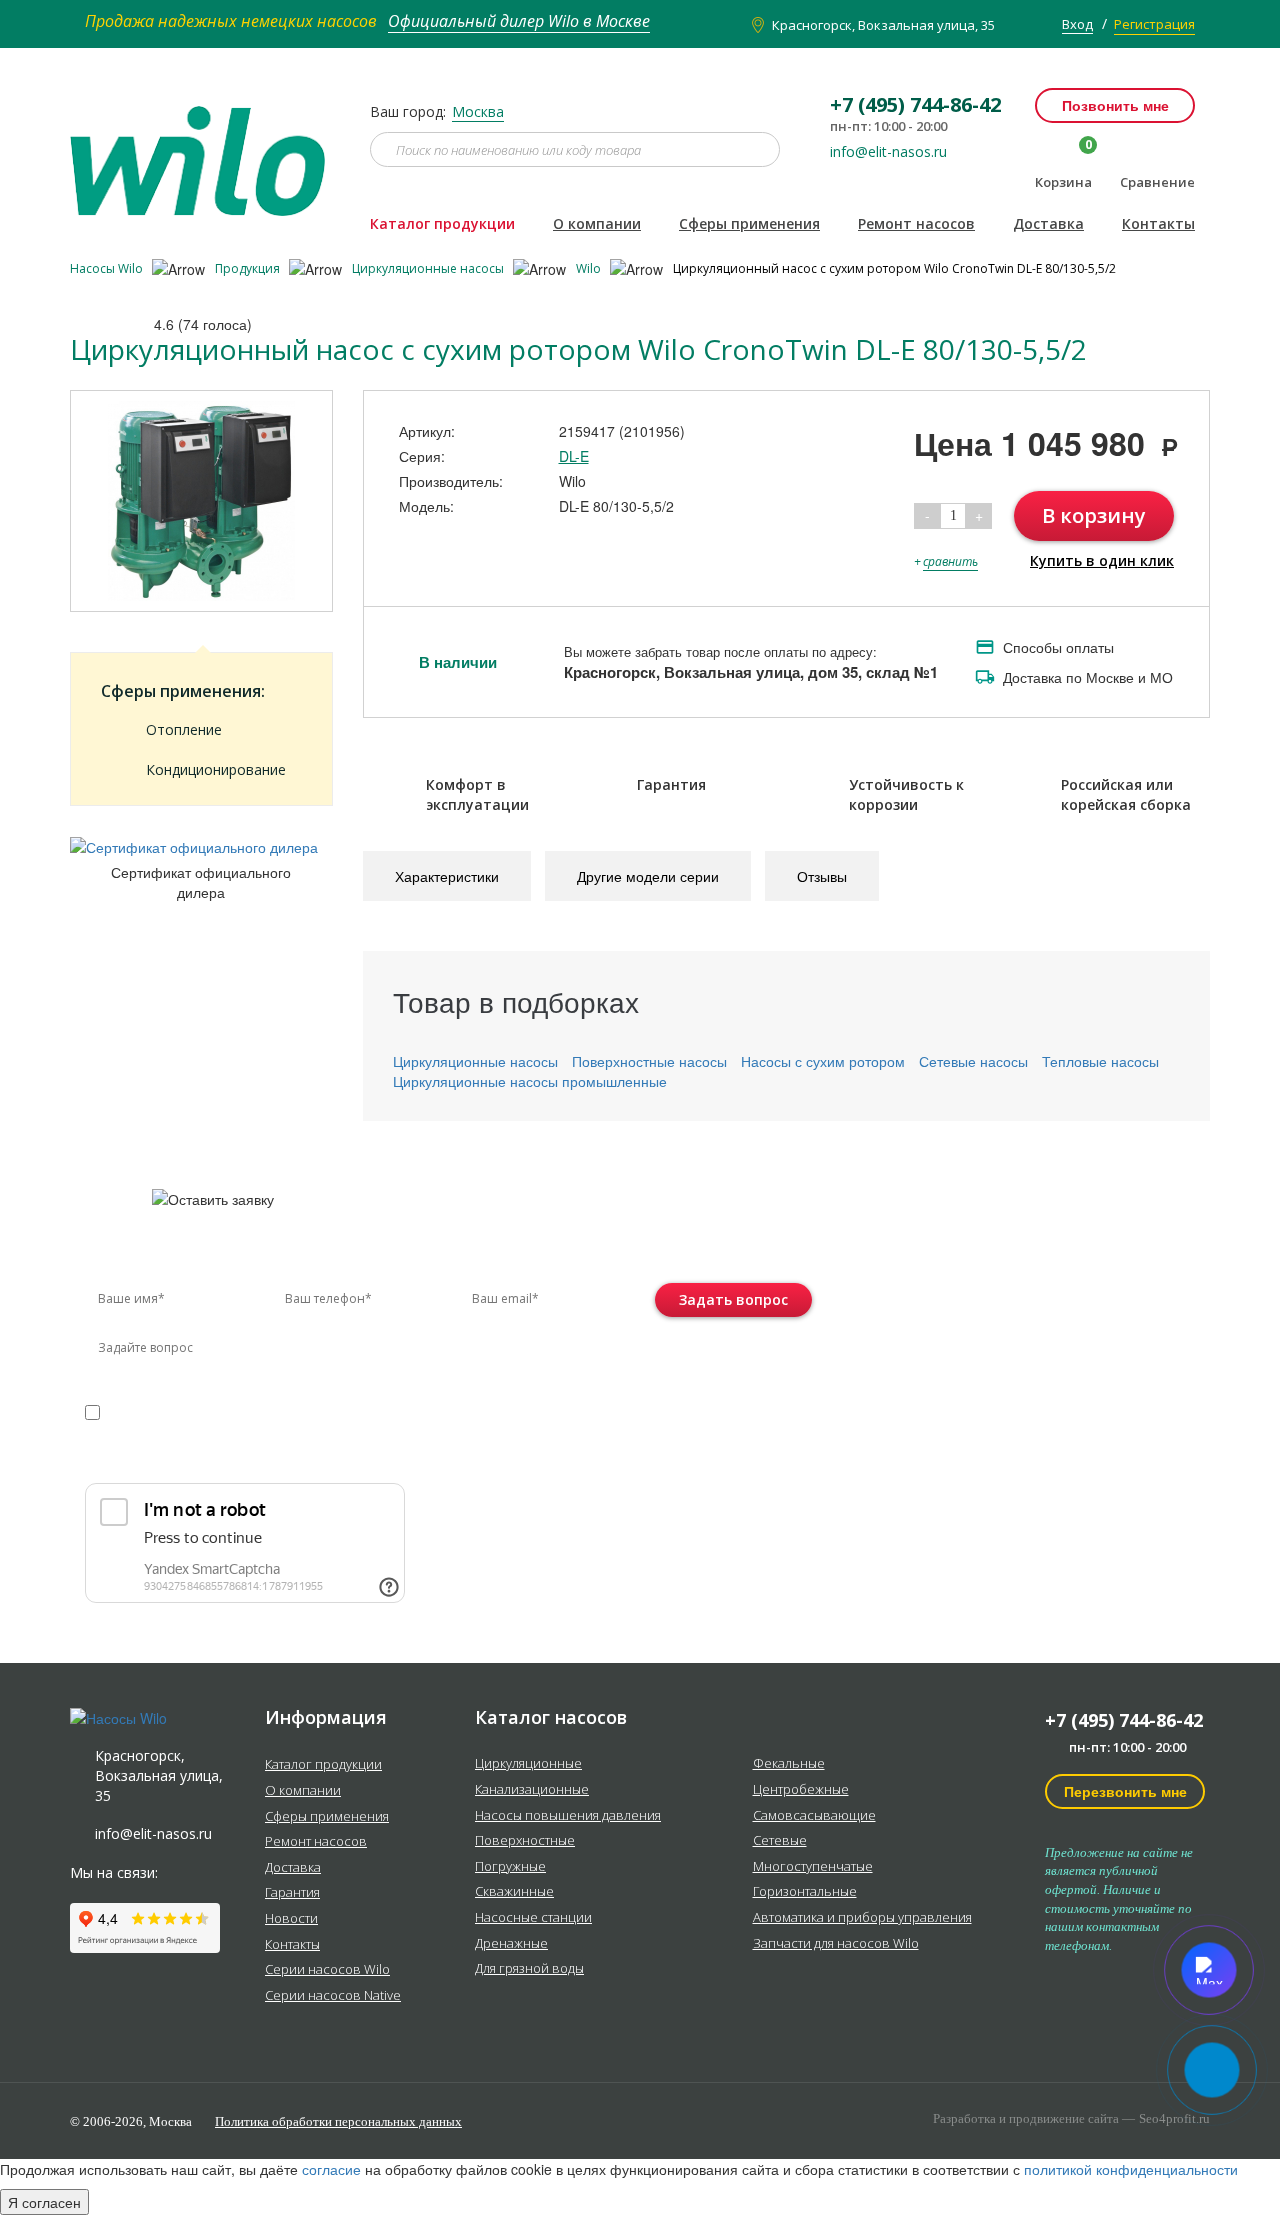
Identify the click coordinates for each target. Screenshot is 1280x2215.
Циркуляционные (528, 1764)
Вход (1077, 24)
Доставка (1048, 223)
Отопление (184, 729)
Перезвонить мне (1125, 1791)
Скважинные (514, 1892)
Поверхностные (525, 1841)
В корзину (1094, 515)
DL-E (574, 456)
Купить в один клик (1102, 560)
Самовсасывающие (814, 1816)
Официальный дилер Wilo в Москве (519, 21)
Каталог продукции (442, 223)
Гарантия (292, 1893)
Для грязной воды (529, 1969)
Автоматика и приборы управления (862, 1918)
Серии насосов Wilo (327, 1970)
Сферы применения (749, 223)
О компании (597, 223)
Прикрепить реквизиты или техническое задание (263, 1459)
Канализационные (532, 1790)
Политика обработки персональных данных (338, 2121)
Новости (291, 1919)
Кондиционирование (216, 769)
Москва (478, 111)
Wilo (590, 268)
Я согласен (44, 2202)
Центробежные (801, 1790)
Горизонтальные (805, 1892)
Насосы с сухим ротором (823, 1061)
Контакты (1158, 223)
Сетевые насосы (973, 1061)
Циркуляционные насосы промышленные (530, 1081)
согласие (170, 1411)
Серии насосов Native (333, 1996)
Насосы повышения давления (568, 1816)
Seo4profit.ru (1174, 2118)
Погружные (510, 1867)
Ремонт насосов (916, 223)
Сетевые (780, 1841)
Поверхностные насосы (649, 1061)
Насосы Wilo (108, 268)
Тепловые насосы (1100, 1061)
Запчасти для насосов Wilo (836, 1944)
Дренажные (511, 1944)
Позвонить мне (1115, 105)
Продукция (249, 268)
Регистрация (1154, 24)
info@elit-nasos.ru (888, 152)
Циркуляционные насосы (429, 268)
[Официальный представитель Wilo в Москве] (205, 149)
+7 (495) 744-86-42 (1124, 1720)
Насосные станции (533, 1918)
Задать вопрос (733, 1299)
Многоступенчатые (813, 1867)
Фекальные (789, 1764)
